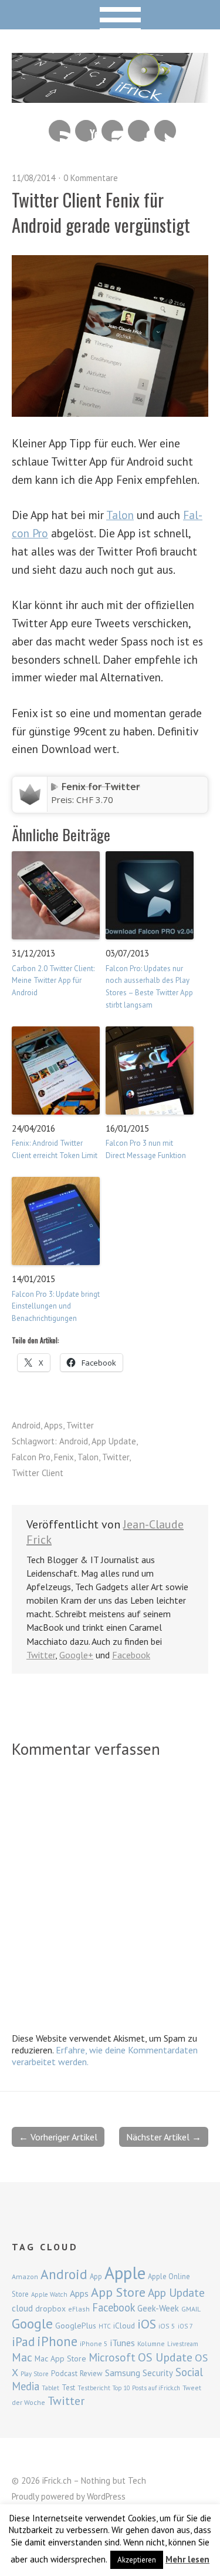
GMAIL (191, 2309)
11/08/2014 (33, 178)
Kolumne (151, 2344)
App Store (118, 2292)
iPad (23, 2341)
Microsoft (112, 2357)
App (96, 2276)
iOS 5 (167, 2326)
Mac (22, 2357)
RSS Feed (60, 131)
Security (158, 2373)
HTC (105, 2326)
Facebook (139, 131)
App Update (114, 1441)
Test (68, 2387)
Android (26, 1425)
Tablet (50, 2388)
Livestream (183, 2344)
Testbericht (94, 2388)
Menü (110, 15)
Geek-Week (158, 2308)
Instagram (112, 131)
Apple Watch (49, 2294)
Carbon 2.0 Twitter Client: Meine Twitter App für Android (53, 981)
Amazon (25, 2276)
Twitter (165, 131)
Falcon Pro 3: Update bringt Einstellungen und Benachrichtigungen (56, 1307)
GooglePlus (76, 2326)
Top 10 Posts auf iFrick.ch (146, 2388)
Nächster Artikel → (164, 2137)
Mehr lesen (187, 2559)
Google (32, 2324)
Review (91, 2373)
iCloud (124, 2326)
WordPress (106, 2496)
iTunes (123, 2343)
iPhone (57, 2341)
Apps (53, 1425)
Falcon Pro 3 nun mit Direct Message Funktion (146, 1149)
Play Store (35, 2374)
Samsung (123, 2373)
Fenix (64, 1457)
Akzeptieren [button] (137, 2560)
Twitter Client (38, 1473)
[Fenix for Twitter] (30, 805)
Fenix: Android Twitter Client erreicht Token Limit (55, 1149)
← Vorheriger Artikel (58, 2137)
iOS (147, 2324)
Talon (120, 515)
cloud (22, 2308)
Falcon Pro (31, 1457)
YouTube (86, 131)
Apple (125, 2273)
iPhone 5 (94, 2344)
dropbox (50, 2309)
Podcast (64, 2373)
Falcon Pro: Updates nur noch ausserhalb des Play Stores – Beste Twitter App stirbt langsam (149, 987)
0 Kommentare (91, 178)
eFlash (79, 2309)
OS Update (165, 2357)
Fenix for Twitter (101, 787)
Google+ (76, 1655)
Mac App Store (60, 2358)
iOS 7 (185, 2326)
